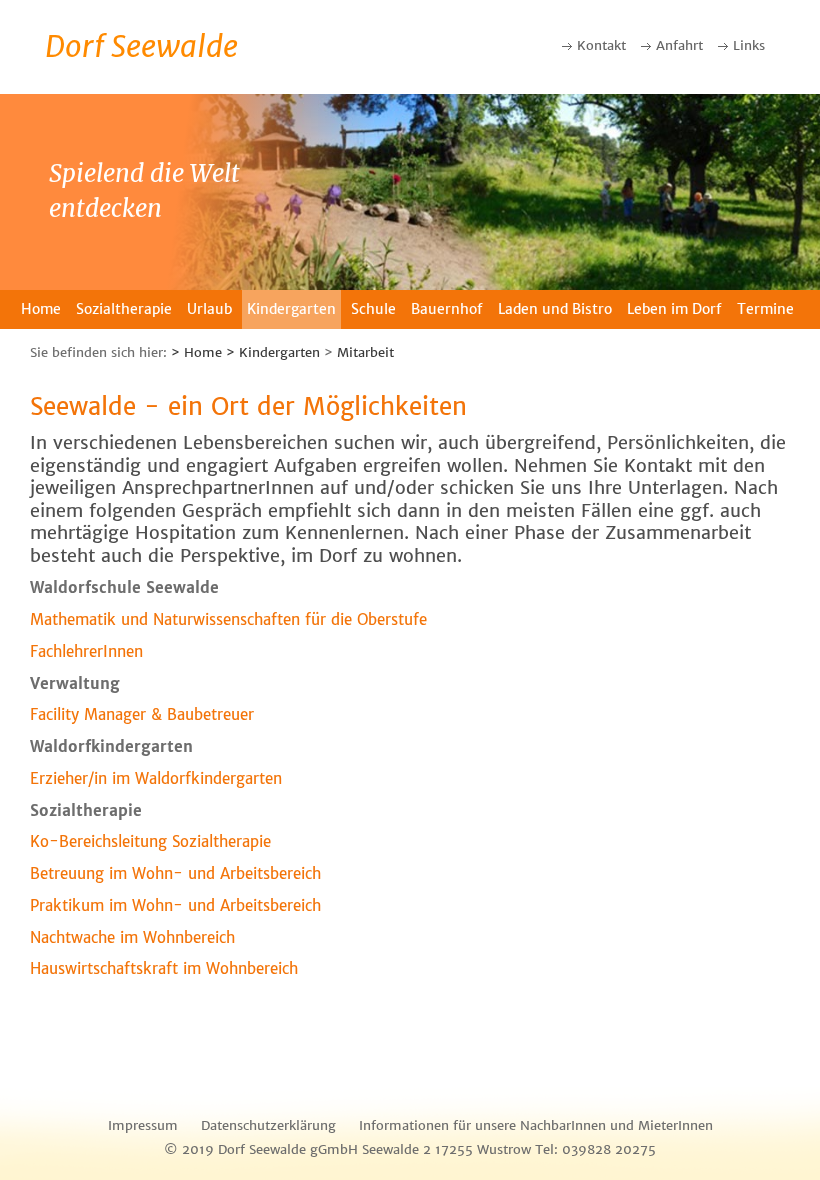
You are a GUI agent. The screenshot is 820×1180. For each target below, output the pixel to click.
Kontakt (601, 45)
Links (749, 45)
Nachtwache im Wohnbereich (132, 937)
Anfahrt (679, 45)
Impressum (143, 1125)
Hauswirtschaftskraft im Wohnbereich (164, 968)
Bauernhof (447, 309)
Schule (373, 309)
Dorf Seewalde (141, 46)
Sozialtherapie (124, 309)
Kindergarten (291, 309)
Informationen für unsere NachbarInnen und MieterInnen (536, 1125)
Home (41, 309)
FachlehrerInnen (86, 651)
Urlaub (209, 309)
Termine (765, 309)
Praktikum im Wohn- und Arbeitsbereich (175, 905)
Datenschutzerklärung (268, 1125)
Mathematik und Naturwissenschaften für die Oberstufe (228, 619)
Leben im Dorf (674, 309)
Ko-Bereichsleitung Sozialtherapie (150, 841)
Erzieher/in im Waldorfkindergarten (156, 778)
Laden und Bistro (555, 309)
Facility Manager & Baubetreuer (142, 714)
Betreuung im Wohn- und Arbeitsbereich (175, 873)
